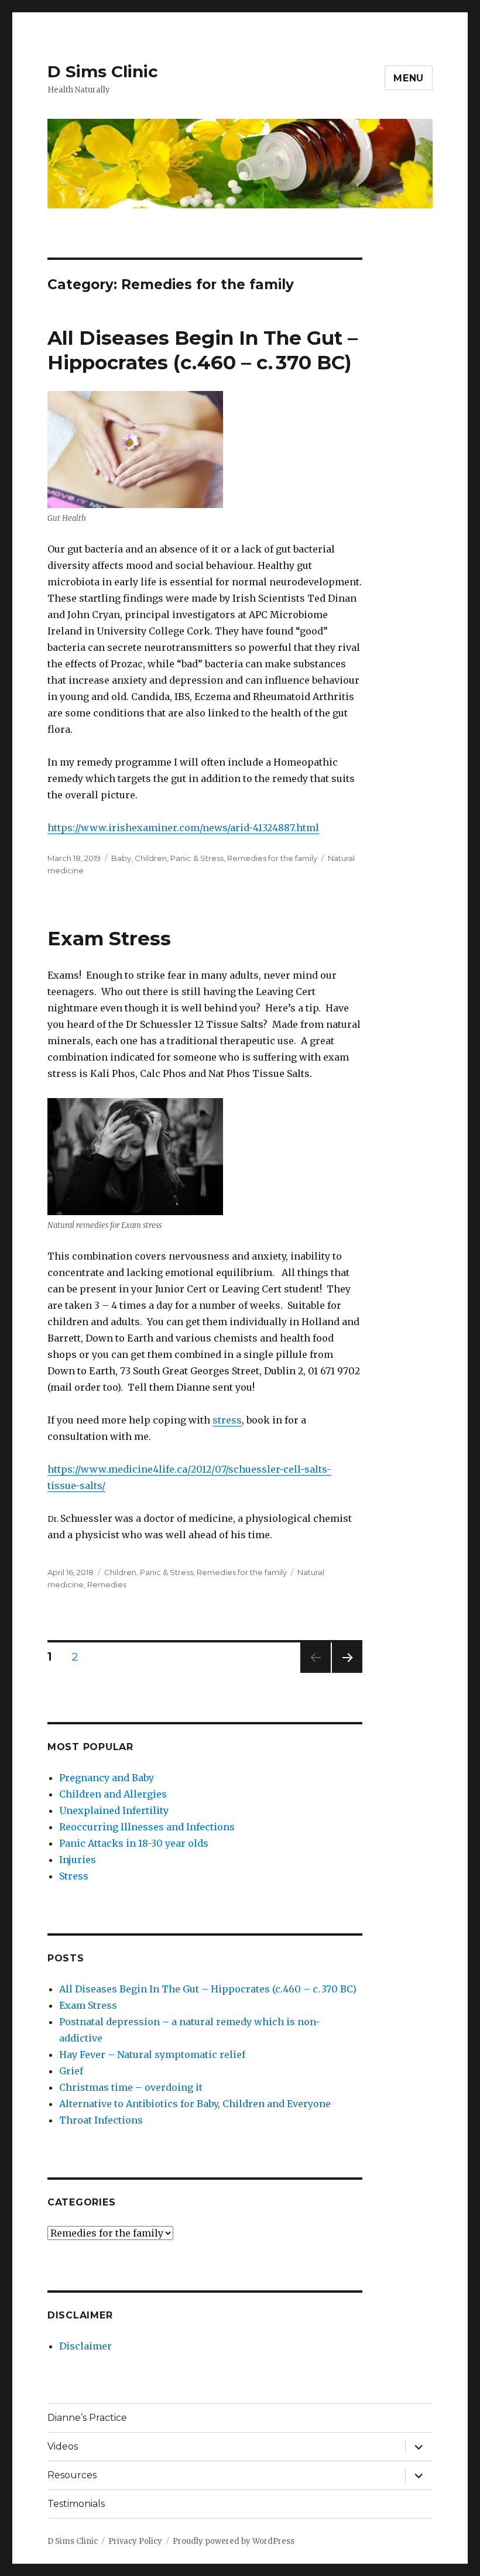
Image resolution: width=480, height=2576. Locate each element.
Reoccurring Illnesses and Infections (147, 1827)
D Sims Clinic (103, 71)
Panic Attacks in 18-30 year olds (134, 1843)
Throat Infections (101, 2120)
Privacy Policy (135, 2541)
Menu (409, 78)
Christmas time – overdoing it (131, 2087)
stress (227, 1420)
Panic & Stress (197, 858)
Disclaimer (85, 2346)
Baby (121, 858)
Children (151, 858)
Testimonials (76, 2504)
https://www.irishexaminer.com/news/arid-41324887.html (183, 828)
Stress (74, 1876)
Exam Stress (109, 938)
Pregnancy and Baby (107, 1778)
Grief (71, 2071)
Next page (347, 1673)
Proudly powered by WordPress (234, 2541)
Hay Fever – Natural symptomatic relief (152, 2054)
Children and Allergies (113, 1794)
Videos (63, 2446)
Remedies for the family (272, 858)
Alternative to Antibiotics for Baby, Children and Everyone (195, 2104)
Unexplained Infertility (114, 1810)
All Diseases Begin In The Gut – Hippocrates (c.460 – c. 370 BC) (208, 1989)
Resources (72, 2475)
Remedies (107, 1584)
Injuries (78, 1860)
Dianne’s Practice (87, 2418)
